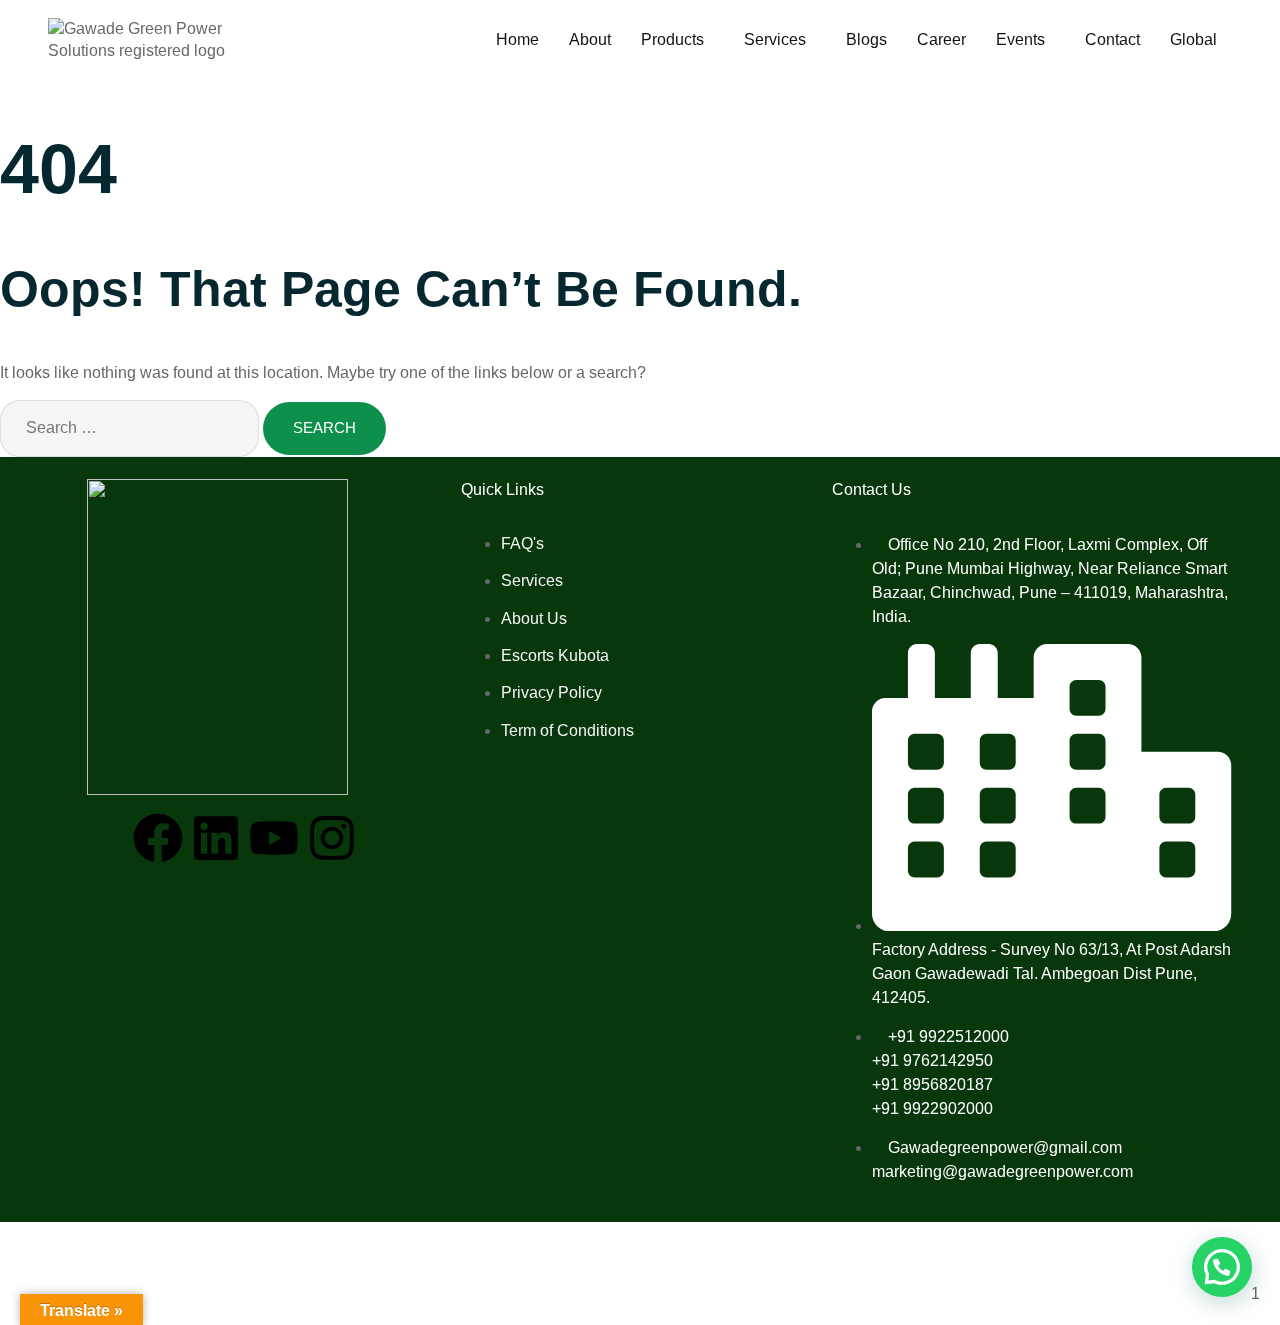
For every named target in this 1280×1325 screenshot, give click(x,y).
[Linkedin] (216, 838)
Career (941, 39)
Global (1193, 39)
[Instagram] (332, 838)
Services (775, 39)
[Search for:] (131, 427)
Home (517, 39)
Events (1020, 39)
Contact (1112, 39)
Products (672, 39)
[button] (677, 40)
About (590, 39)
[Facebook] (158, 838)
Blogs (866, 39)
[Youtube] (274, 838)
